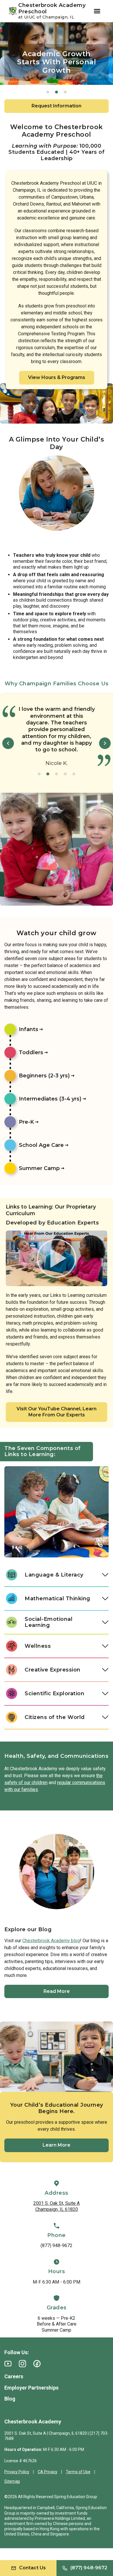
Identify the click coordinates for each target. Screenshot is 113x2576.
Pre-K (26, 1122)
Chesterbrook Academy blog (51, 1941)
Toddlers (31, 1052)
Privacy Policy (17, 2472)
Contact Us (32, 2568)
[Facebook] (37, 2364)
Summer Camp (39, 1168)
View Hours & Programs (57, 377)
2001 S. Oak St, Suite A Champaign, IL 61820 (57, 2206)
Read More (57, 1991)
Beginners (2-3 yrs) (44, 1076)
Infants (29, 1029)
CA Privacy (48, 2472)
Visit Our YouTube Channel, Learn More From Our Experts (57, 1412)
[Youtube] (8, 2364)
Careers (14, 2376)
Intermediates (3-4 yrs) (50, 1099)
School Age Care (41, 1145)
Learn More (57, 2145)
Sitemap (12, 2481)
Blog (10, 2399)
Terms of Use (78, 2472)
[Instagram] (22, 2364)
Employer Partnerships (31, 2388)
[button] (48, 92)
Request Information (57, 106)
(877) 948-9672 (57, 2245)
